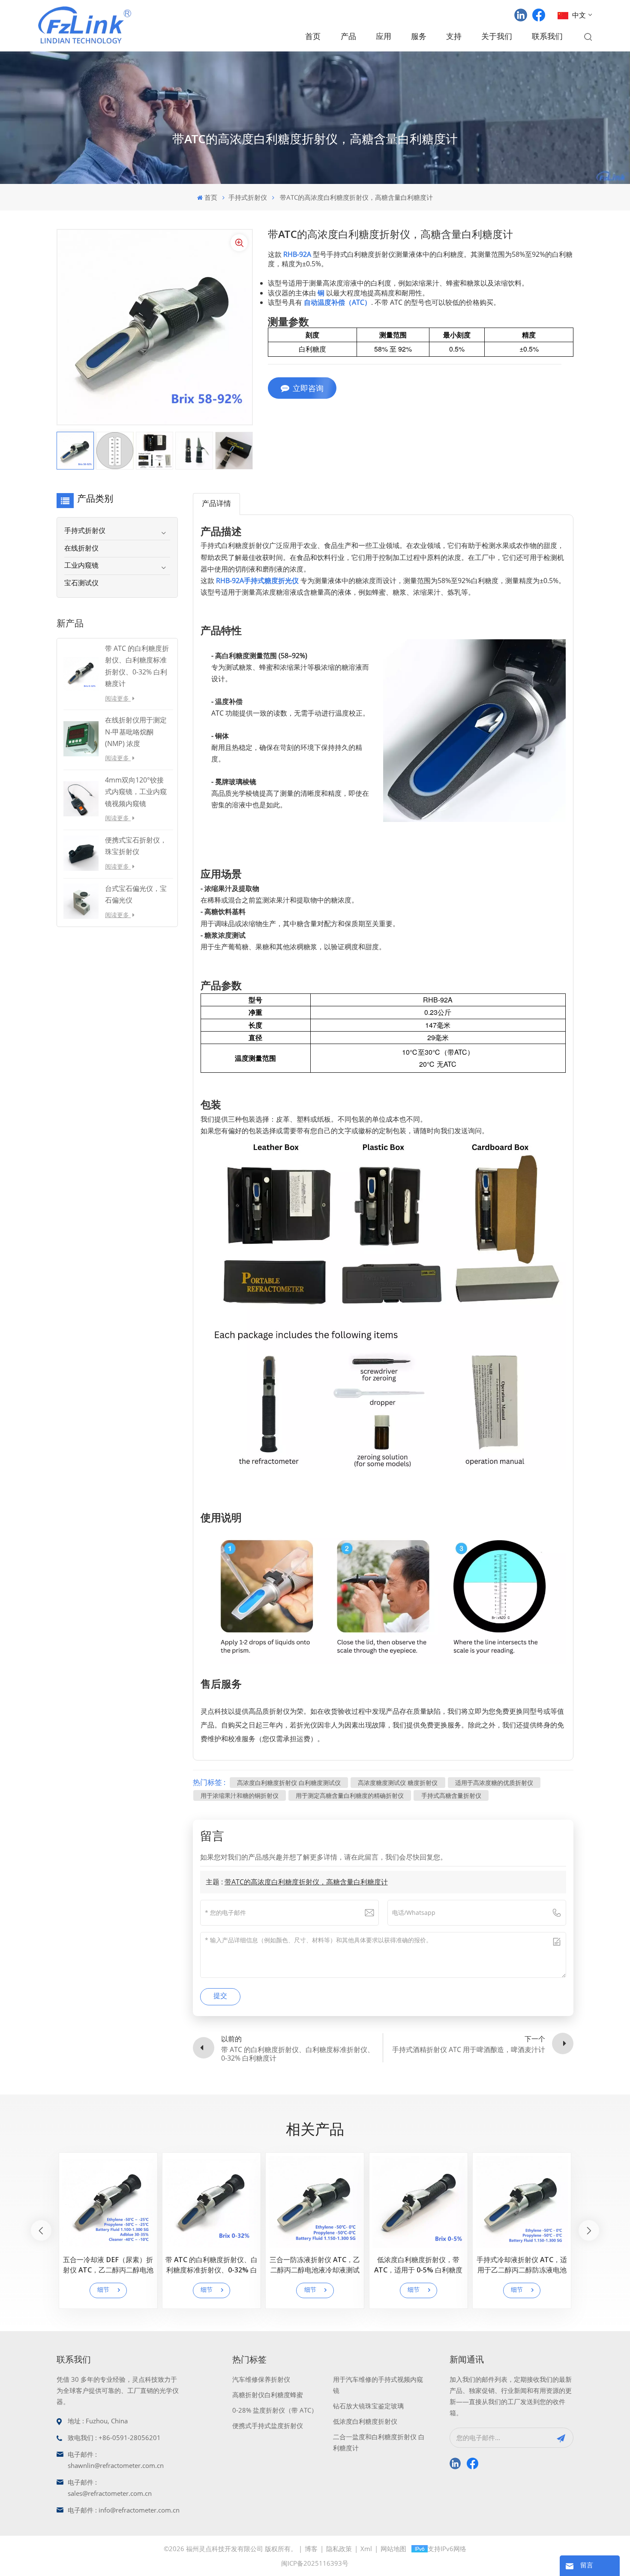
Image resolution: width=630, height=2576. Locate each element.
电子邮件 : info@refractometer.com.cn (124, 2510)
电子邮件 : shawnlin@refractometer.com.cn (116, 2460)
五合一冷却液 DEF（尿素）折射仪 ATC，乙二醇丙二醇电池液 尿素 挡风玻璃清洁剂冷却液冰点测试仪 (108, 2266)
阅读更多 (118, 698)
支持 (454, 37)
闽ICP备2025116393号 (315, 2563)
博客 (311, 2549)
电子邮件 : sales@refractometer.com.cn (110, 2488)
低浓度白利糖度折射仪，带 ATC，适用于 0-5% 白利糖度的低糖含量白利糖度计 (418, 2266)
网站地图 (393, 2549)
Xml (366, 2549)
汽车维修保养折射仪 (261, 2379)
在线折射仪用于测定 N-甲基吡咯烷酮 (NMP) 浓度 (136, 731)
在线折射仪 (81, 549)
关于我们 (497, 37)
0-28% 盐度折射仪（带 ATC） (275, 2410)
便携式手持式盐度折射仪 (268, 2426)
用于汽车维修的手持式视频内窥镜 (378, 2385)
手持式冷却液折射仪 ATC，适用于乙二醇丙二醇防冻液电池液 (522, 2266)
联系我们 (547, 37)
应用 (384, 37)
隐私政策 (339, 2549)
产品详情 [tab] (216, 504)
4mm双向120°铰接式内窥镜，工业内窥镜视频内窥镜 (136, 791)
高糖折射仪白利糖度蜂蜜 (268, 2395)
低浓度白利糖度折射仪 (365, 2421)
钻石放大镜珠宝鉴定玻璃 (368, 2406)
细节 (103, 2290)
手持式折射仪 (248, 197)
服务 (419, 37)
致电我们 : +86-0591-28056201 (114, 2438)
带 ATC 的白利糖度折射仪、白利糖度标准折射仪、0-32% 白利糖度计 (211, 2266)
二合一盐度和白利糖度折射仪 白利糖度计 (379, 2442)
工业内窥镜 (81, 566)
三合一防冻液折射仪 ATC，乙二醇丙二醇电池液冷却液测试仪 (315, 2266)
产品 (348, 37)
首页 (313, 37)
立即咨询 (308, 388)
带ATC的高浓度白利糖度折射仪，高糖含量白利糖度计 (306, 1882)
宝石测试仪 (81, 584)
